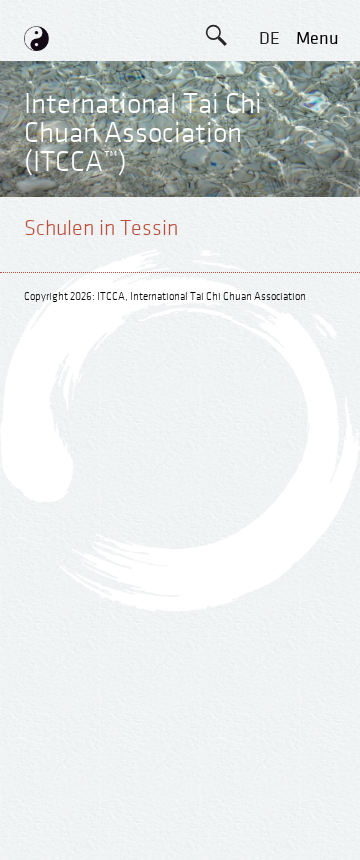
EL (269, 128)
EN (269, 83)
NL (269, 308)
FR (269, 173)
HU (269, 353)
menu (317, 38)
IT (269, 263)
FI (269, 218)
